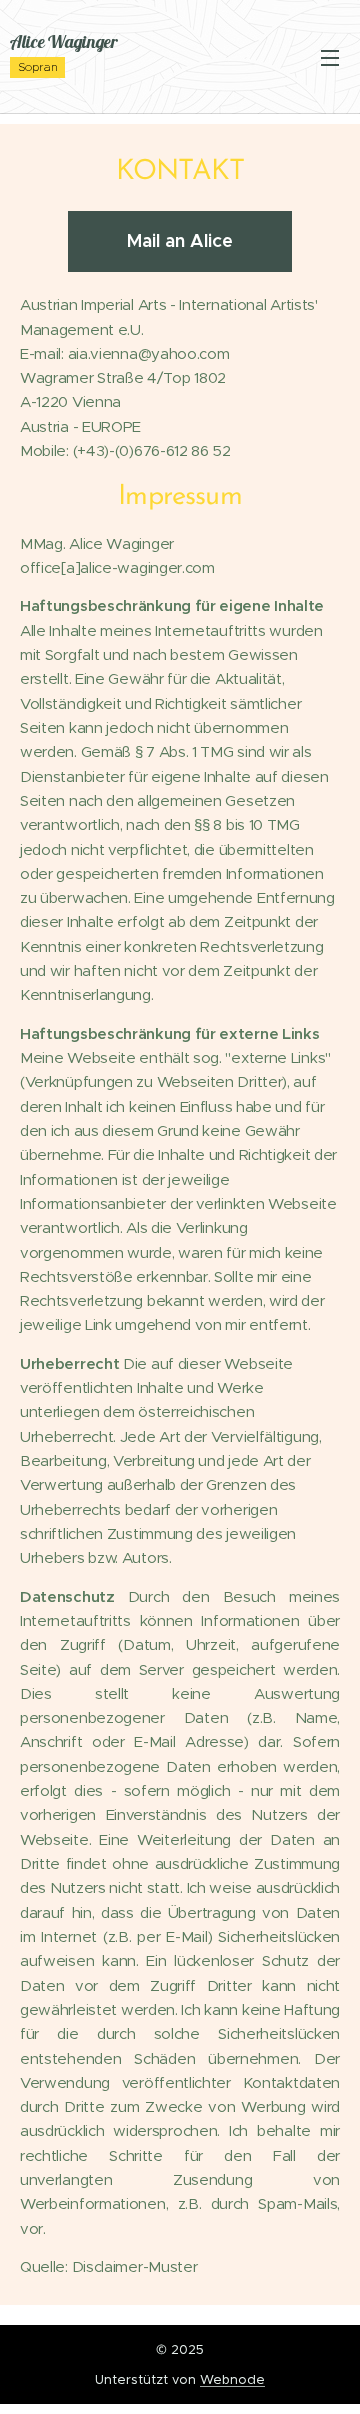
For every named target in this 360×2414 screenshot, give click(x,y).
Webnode (232, 2379)
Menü (330, 57)
